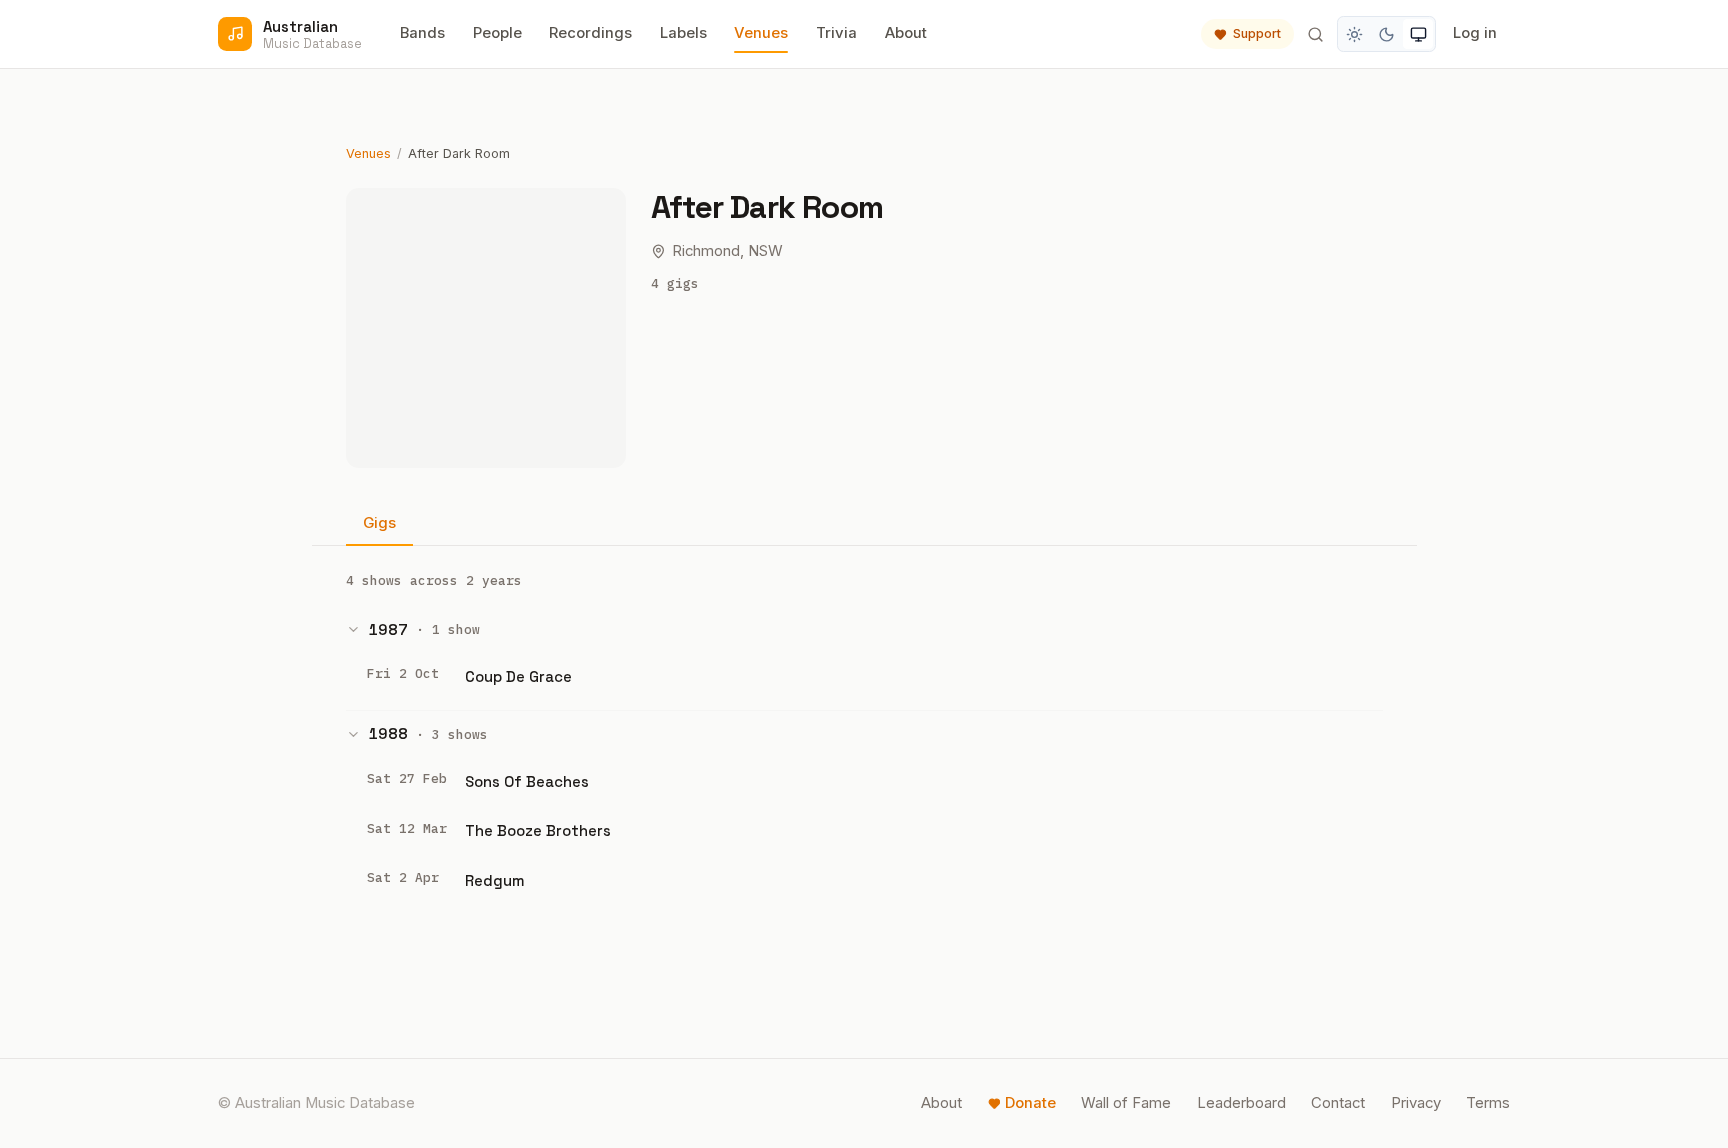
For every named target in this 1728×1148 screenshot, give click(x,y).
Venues (761, 33)
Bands (422, 33)
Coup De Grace (518, 676)
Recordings (590, 33)
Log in (1475, 33)
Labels (683, 33)
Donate (1030, 1103)
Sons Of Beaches (527, 781)
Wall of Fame (1126, 1103)
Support (1257, 33)
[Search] (1315, 34)
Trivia (836, 33)
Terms (1488, 1103)
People (497, 33)
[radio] (1355, 34)
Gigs (379, 523)
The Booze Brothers (538, 830)
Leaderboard (1241, 1103)
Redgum (495, 880)
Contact (1338, 1103)
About (906, 33)
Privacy (1416, 1103)
